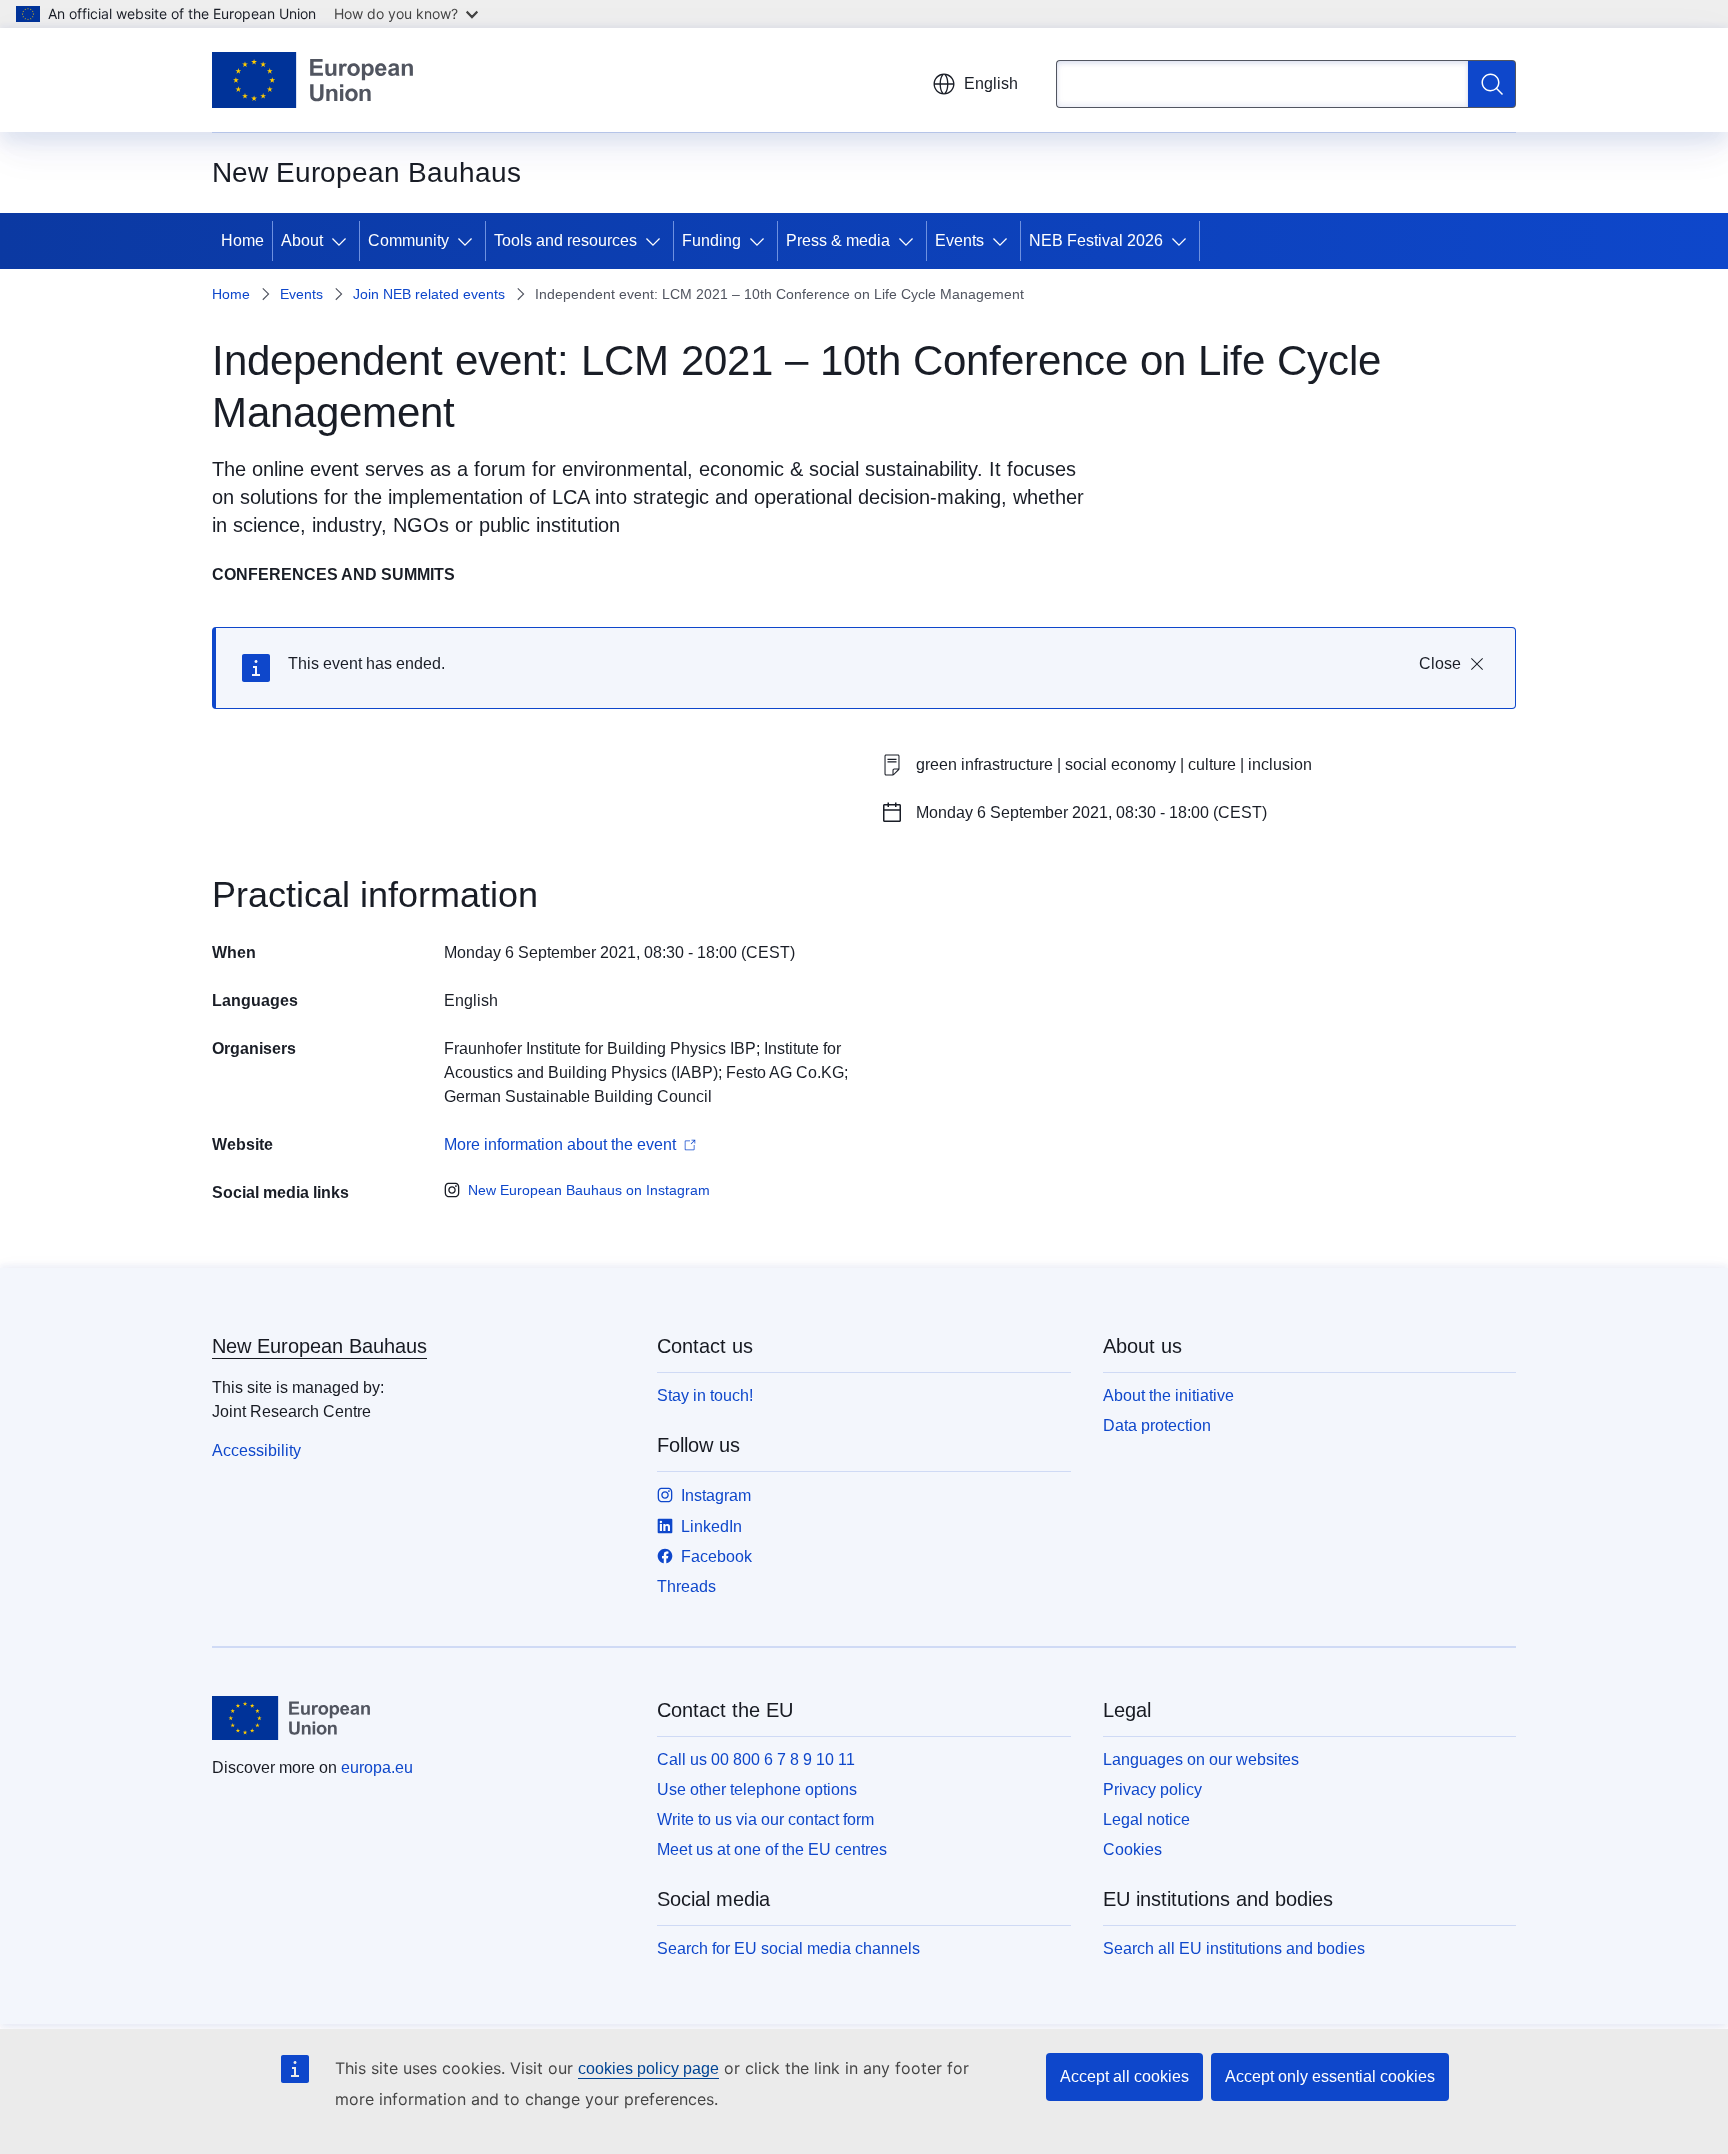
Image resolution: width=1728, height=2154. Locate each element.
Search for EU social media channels (788, 1948)
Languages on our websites (1201, 1759)
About (302, 240)
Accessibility (256, 1450)
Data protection (1157, 1425)
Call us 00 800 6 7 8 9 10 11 (756, 1759)
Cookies (1132, 1849)
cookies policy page (648, 2068)
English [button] (991, 83)
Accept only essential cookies (1330, 2076)
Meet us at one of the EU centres (772, 1849)
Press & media (838, 240)
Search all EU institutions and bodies (1234, 1948)
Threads (686, 1586)
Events (959, 240)
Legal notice (1146, 1819)
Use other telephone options (757, 1789)
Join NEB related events (429, 294)
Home (242, 240)
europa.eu (377, 1767)
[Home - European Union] (312, 80)
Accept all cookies (1124, 2076)
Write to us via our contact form (765, 1819)
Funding (711, 240)
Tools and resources (565, 240)
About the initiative (1168, 1395)
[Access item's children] (343, 241)
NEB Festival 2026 (1096, 240)
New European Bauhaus (319, 1346)
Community (408, 240)
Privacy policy (1152, 1789)
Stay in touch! (705, 1395)
